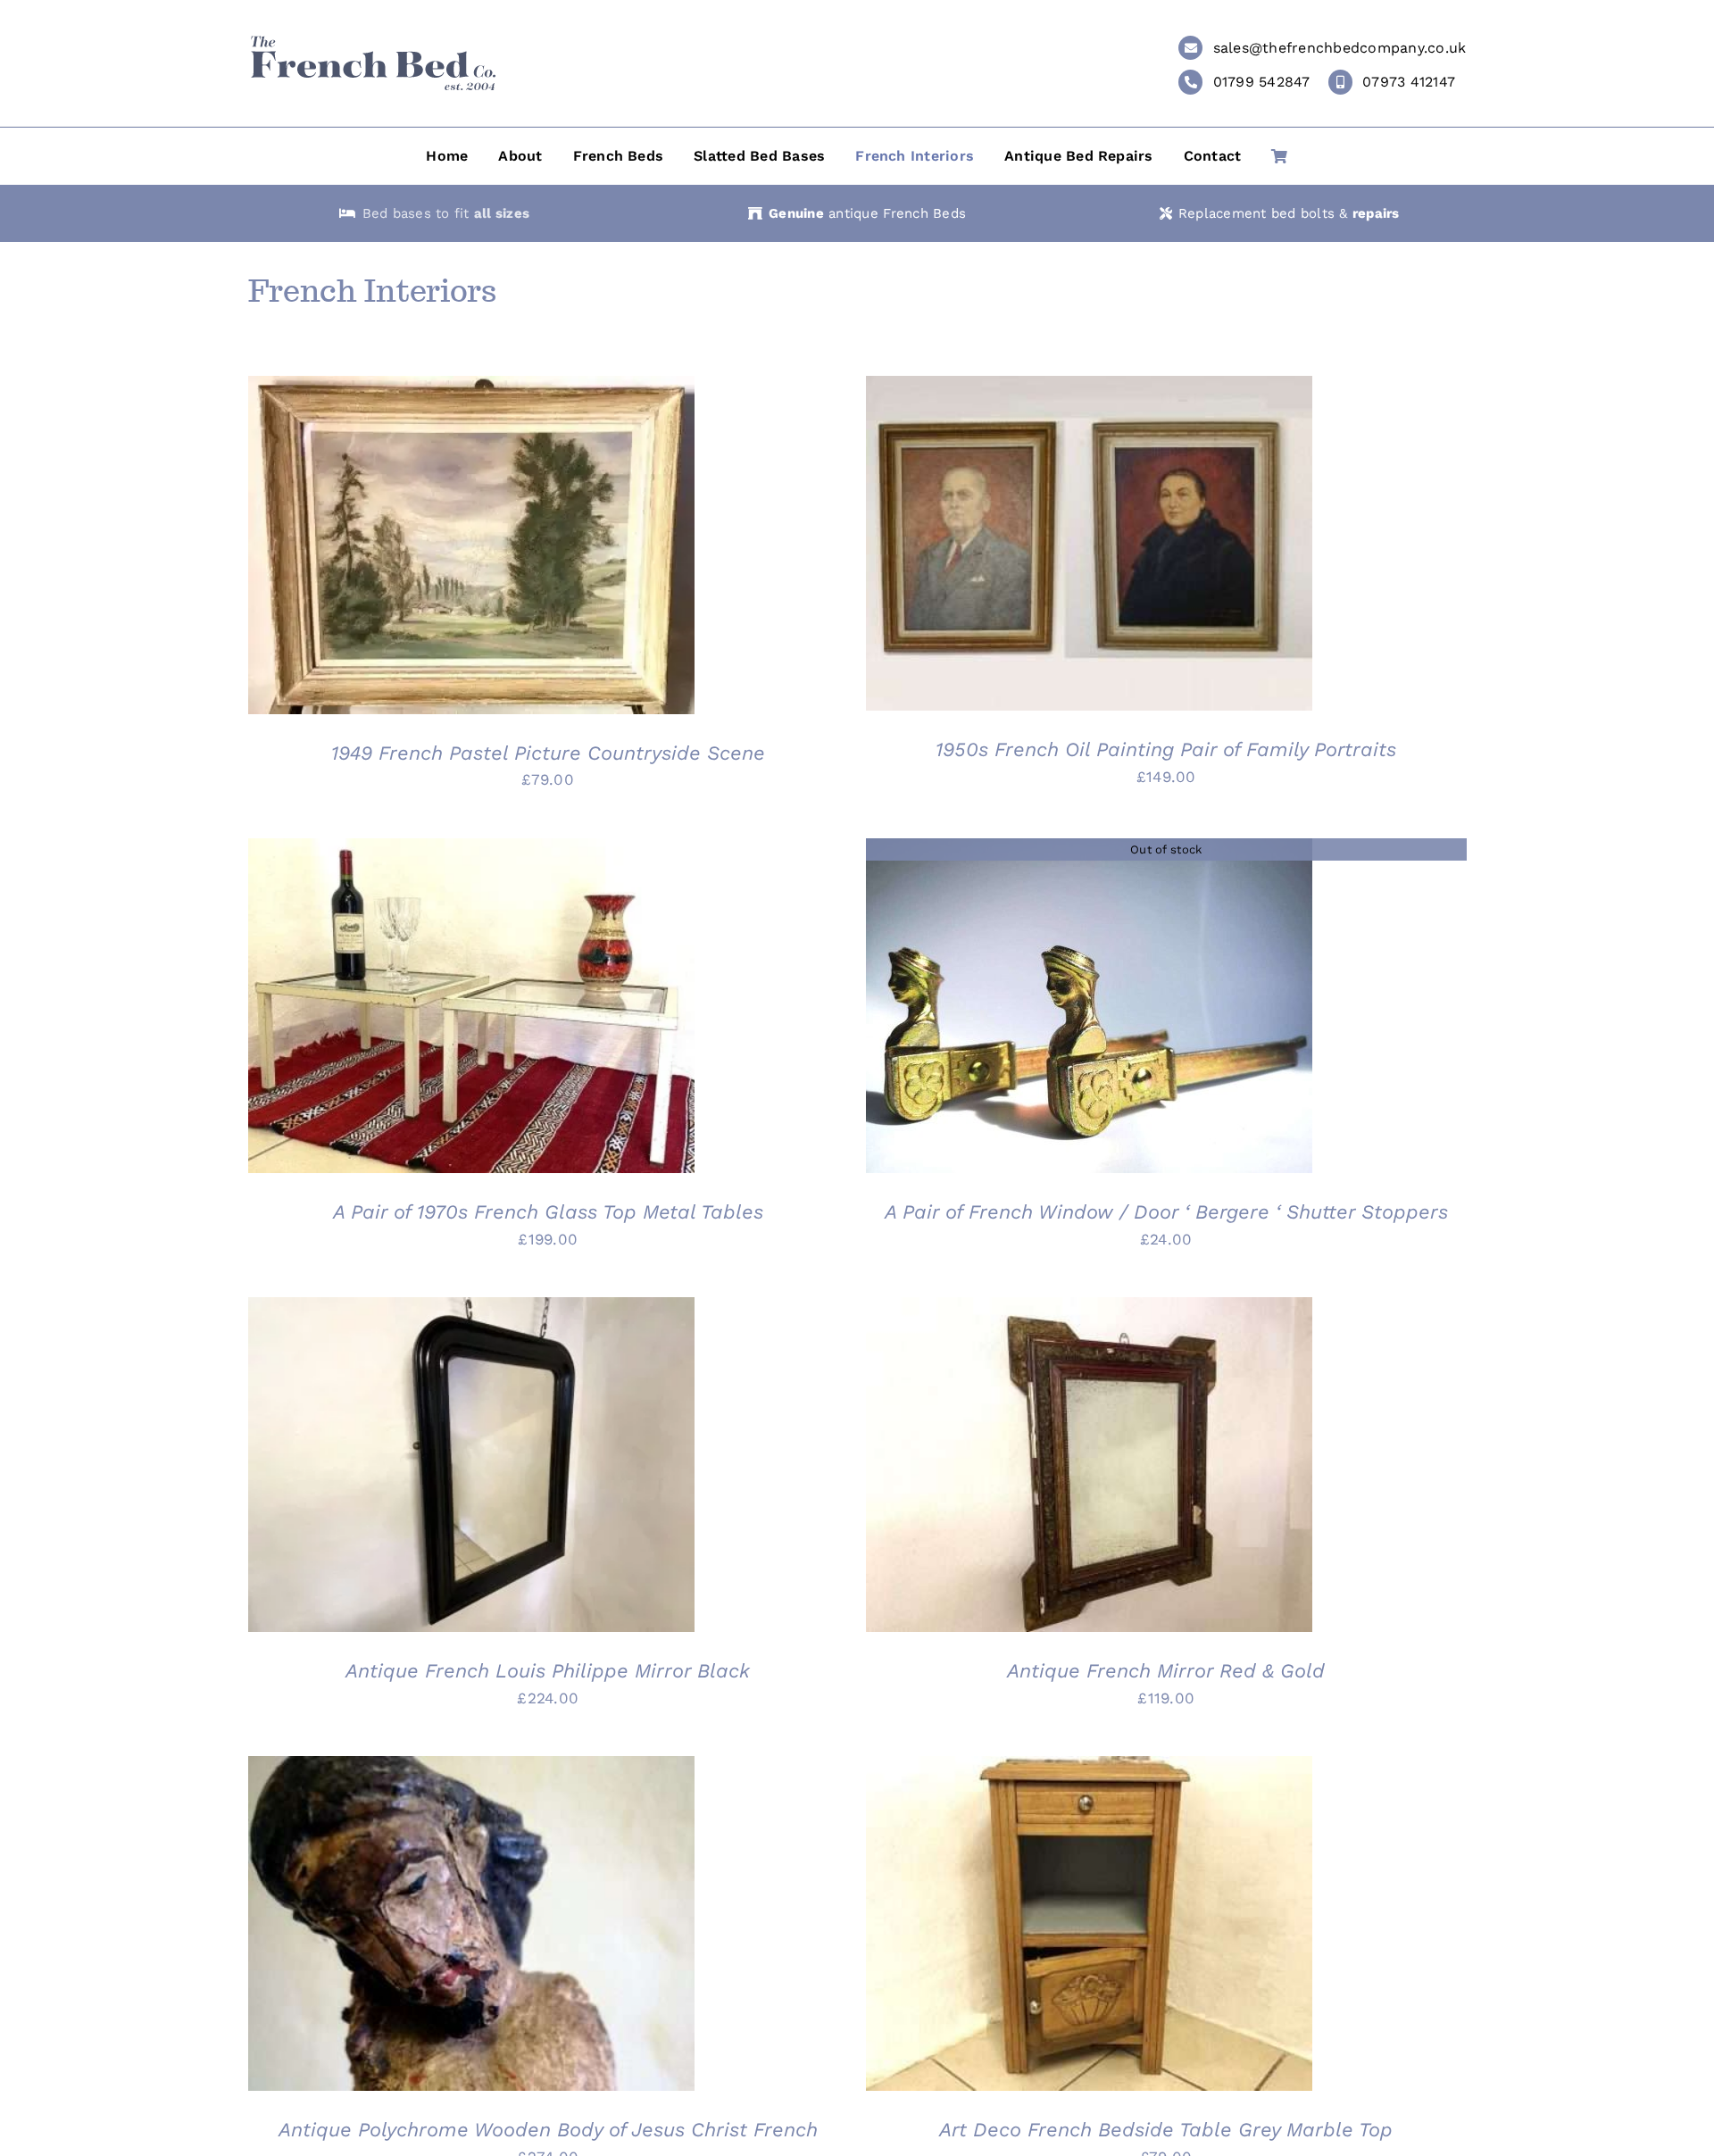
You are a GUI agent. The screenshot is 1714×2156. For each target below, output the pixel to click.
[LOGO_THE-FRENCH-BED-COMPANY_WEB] (373, 42)
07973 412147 (1409, 82)
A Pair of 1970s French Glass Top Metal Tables (548, 1212)
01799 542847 (1262, 82)
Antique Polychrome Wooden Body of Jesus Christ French (548, 2130)
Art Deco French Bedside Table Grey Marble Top (1166, 2130)
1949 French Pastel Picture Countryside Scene (548, 753)
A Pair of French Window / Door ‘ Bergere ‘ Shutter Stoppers (1166, 1212)
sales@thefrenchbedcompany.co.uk (1340, 48)
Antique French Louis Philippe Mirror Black (548, 1671)
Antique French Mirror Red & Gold (1166, 1671)
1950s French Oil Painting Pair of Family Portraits (1166, 749)
